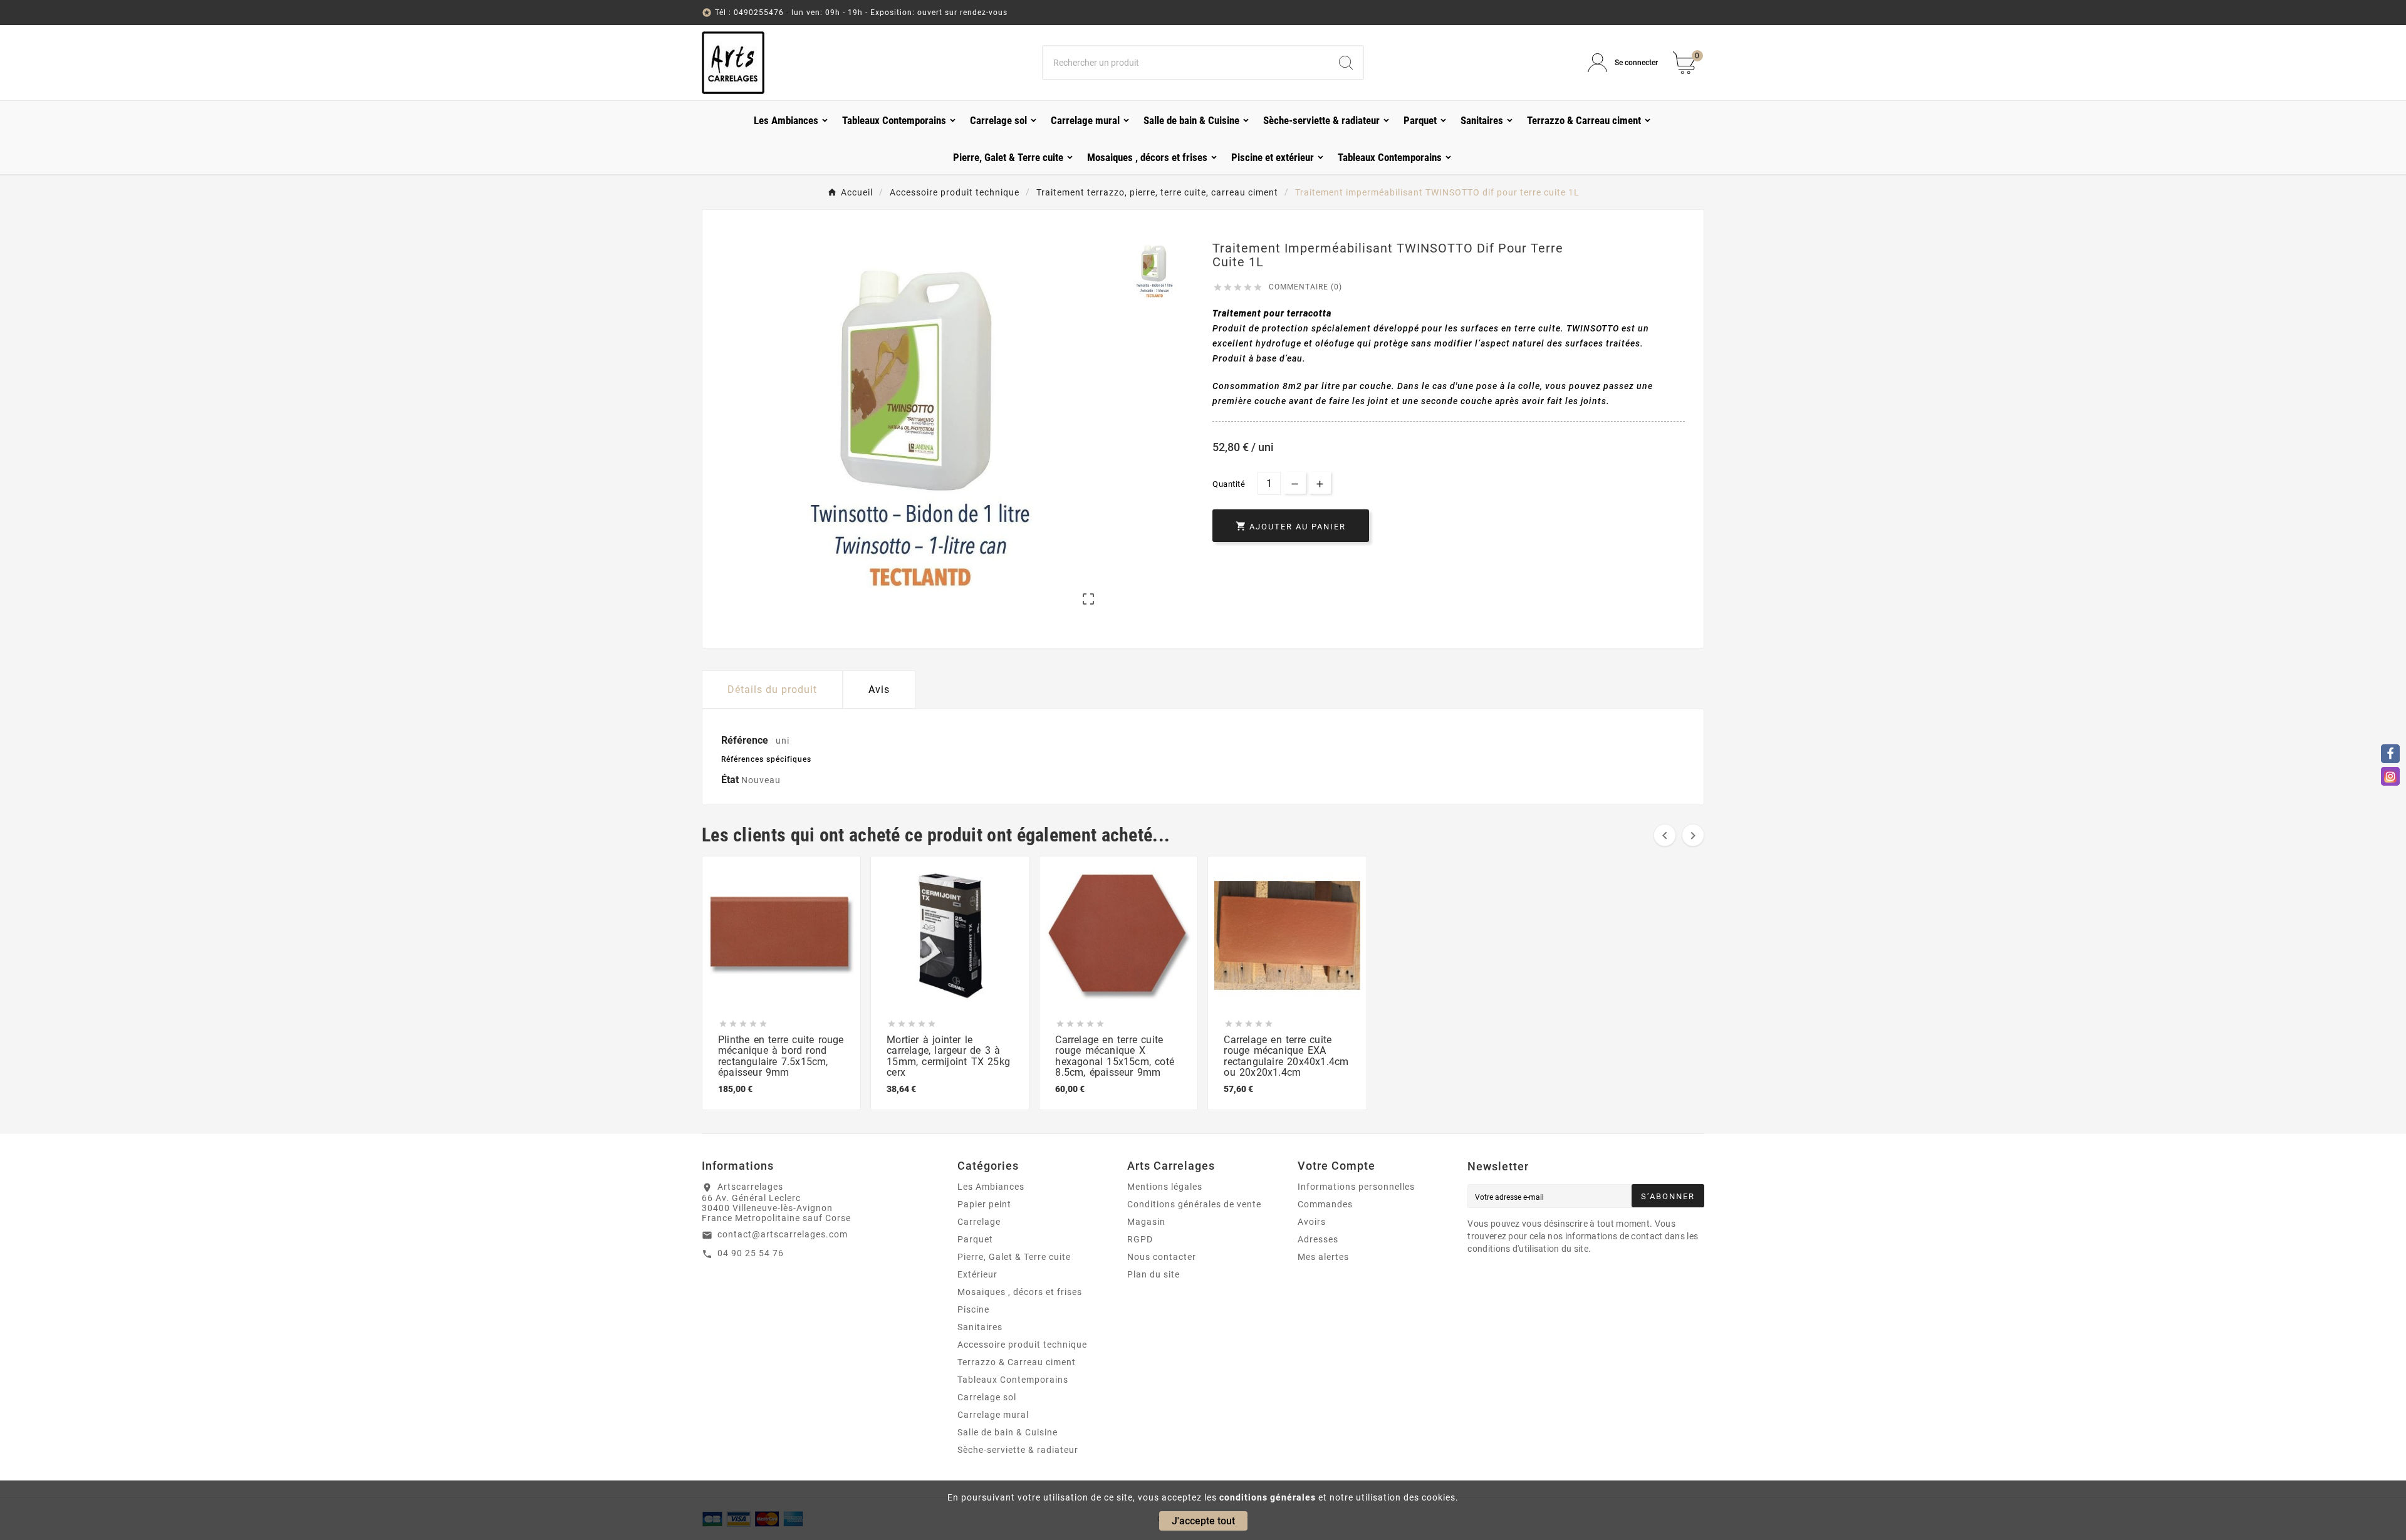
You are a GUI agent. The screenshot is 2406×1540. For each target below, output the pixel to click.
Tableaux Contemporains (1013, 1380)
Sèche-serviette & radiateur (1018, 1450)
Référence (746, 740)
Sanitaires (980, 1327)
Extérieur (977, 1274)
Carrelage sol (987, 1397)
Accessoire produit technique (1022, 1345)
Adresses (1318, 1239)
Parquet (975, 1239)
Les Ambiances (991, 1187)
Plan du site (1154, 1274)
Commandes (1325, 1204)
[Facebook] (2390, 754)
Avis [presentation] (879, 689)
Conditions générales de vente (1194, 1204)
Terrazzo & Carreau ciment (1017, 1362)
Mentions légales (1165, 1187)
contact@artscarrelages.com (783, 1234)
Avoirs (1312, 1222)
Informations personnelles (1356, 1187)
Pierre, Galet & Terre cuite (1014, 1257)
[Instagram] (2390, 776)
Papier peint (984, 1204)
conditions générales (1268, 1497)
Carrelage (979, 1222)
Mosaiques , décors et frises (1020, 1292)
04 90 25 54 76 (751, 1253)
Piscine (973, 1309)
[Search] (1346, 63)
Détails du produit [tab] (772, 689)
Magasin (1146, 1222)
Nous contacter (1162, 1257)
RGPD (1140, 1239)
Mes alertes (1323, 1257)
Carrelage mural (993, 1415)
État (731, 780)
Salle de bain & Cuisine (1008, 1432)
